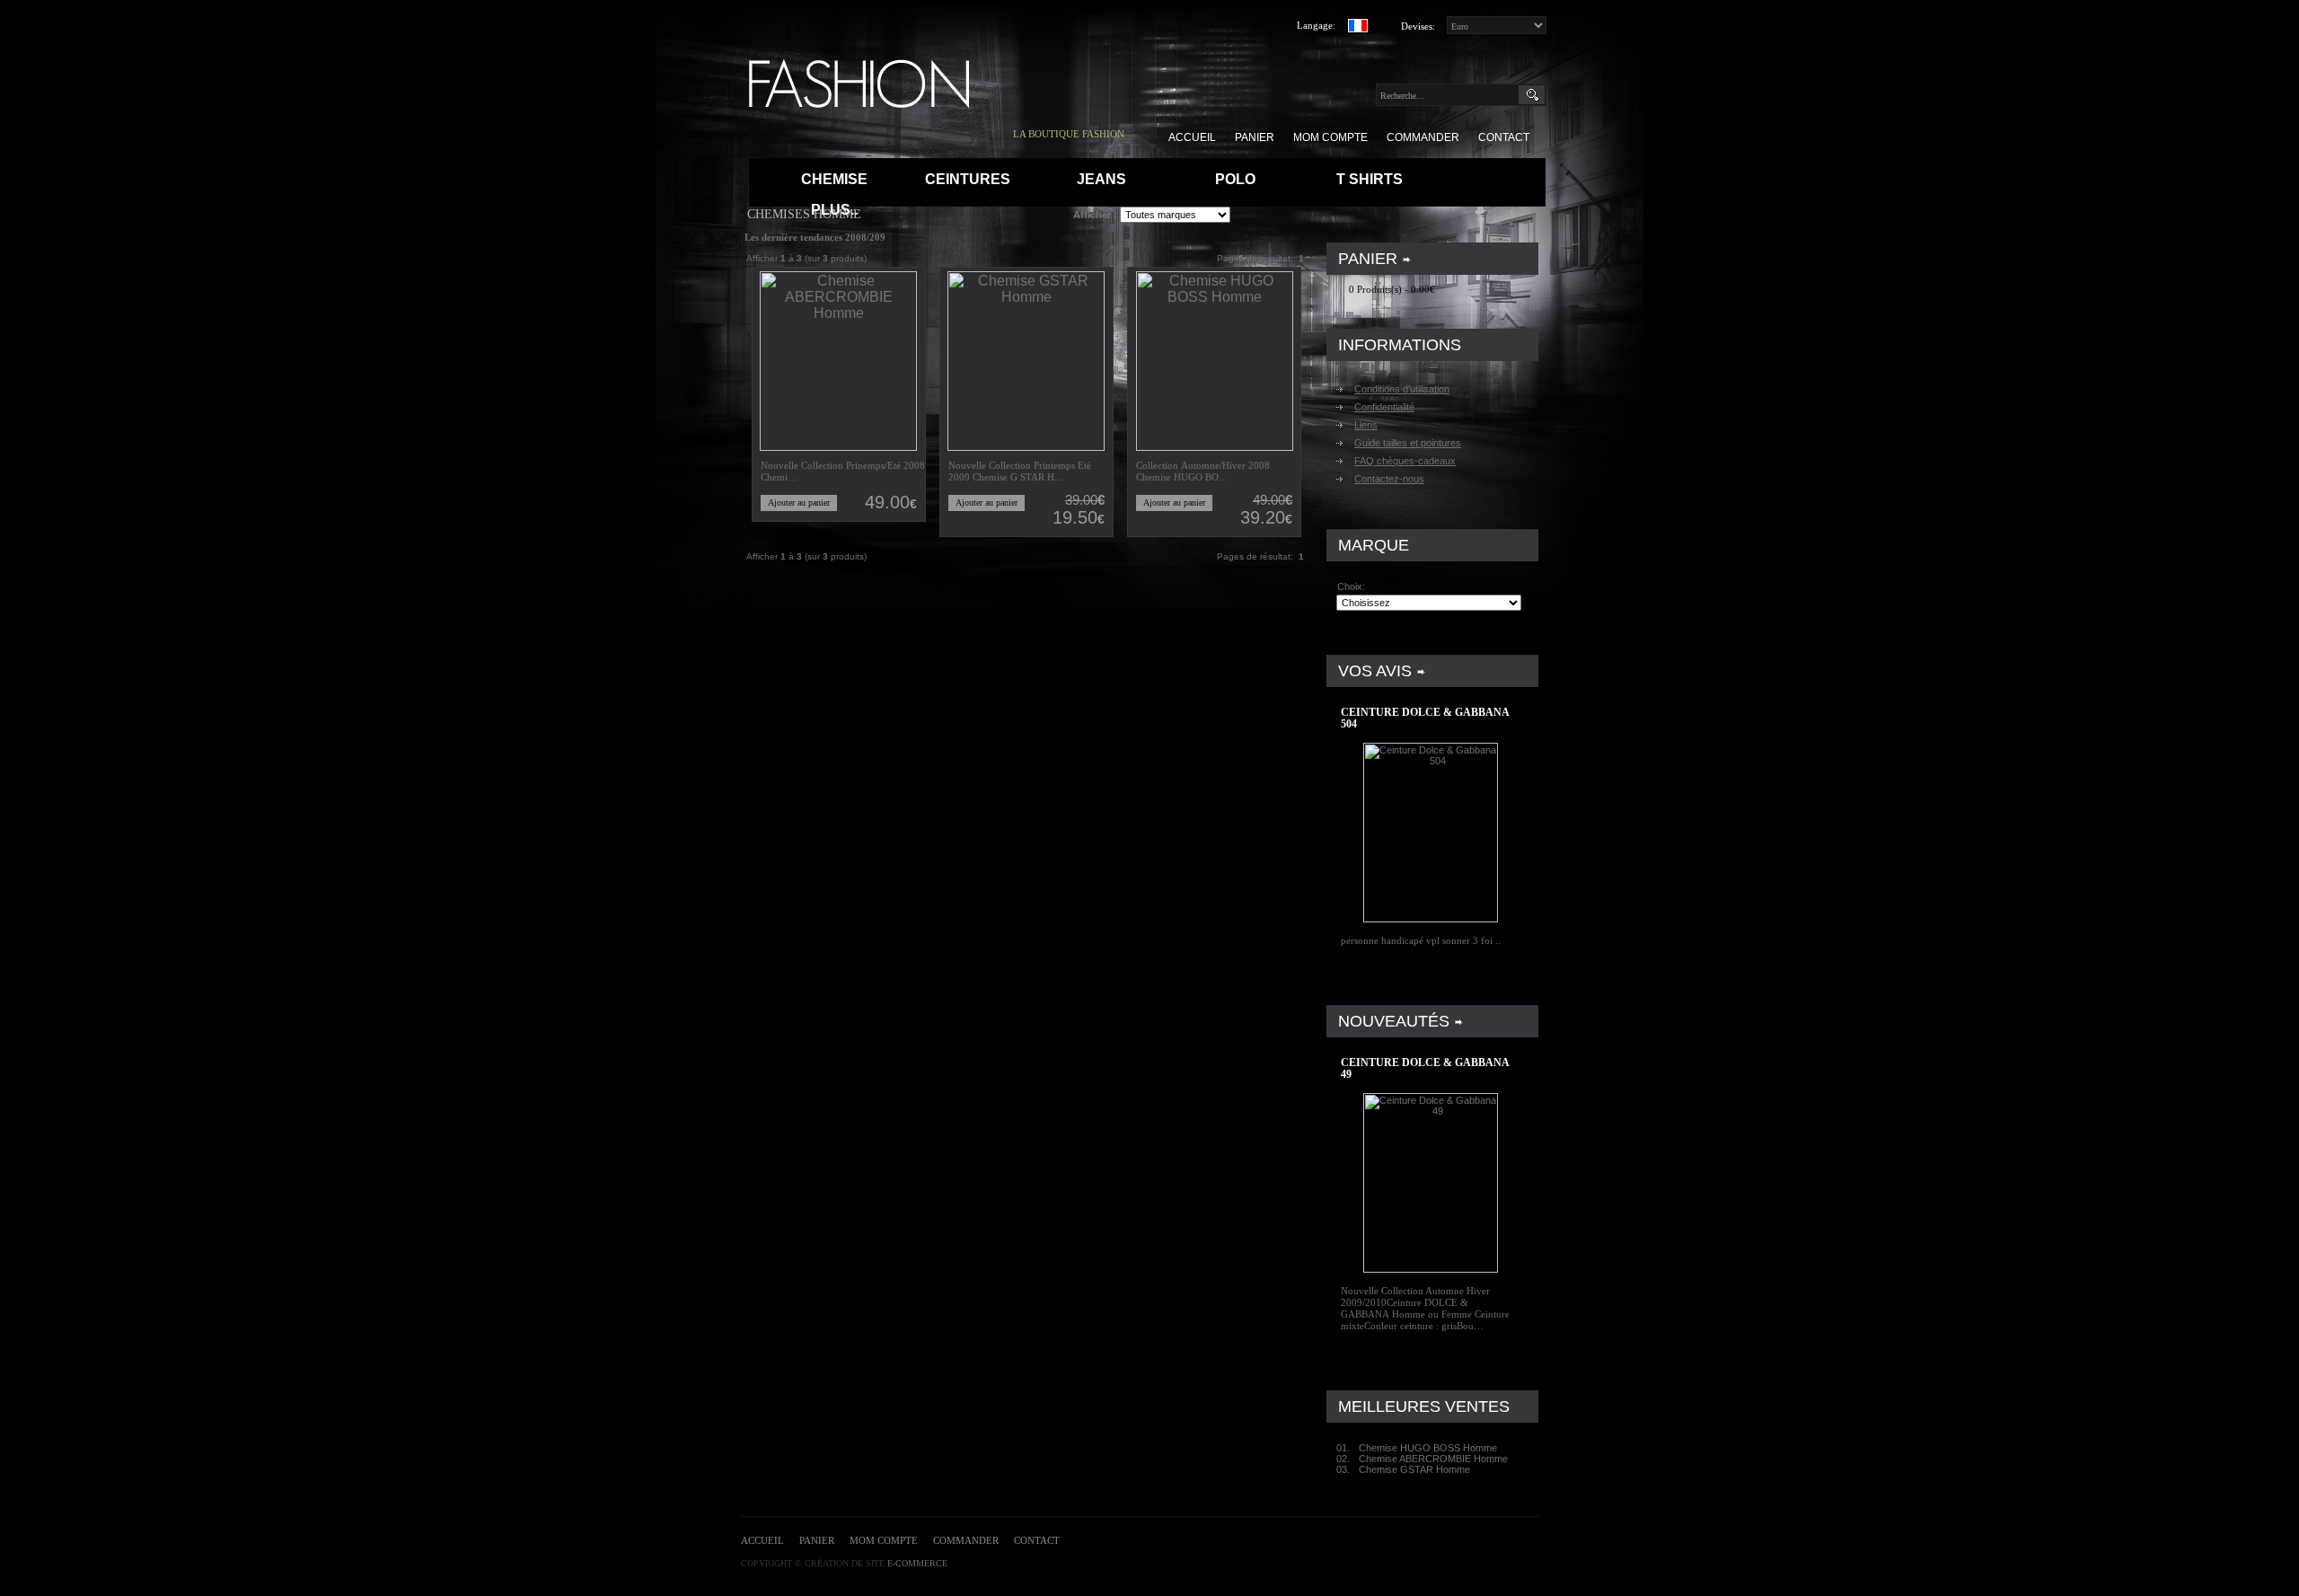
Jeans (1101, 179)
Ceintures (968, 179)
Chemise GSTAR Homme (1414, 1469)
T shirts (1370, 179)
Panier (817, 1540)
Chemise (834, 179)
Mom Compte (884, 1540)
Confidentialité (1384, 407)
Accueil (762, 1540)
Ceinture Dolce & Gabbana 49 (1425, 1068)
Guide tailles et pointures (1408, 443)
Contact (1037, 1540)
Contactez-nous (1389, 479)
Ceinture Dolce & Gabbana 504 (1425, 718)
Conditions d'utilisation (1402, 389)
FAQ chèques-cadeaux (1405, 461)
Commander (966, 1540)
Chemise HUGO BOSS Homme (1428, 1448)
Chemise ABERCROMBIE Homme (1433, 1459)
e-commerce (917, 1563)
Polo (1235, 179)
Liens (1366, 425)
